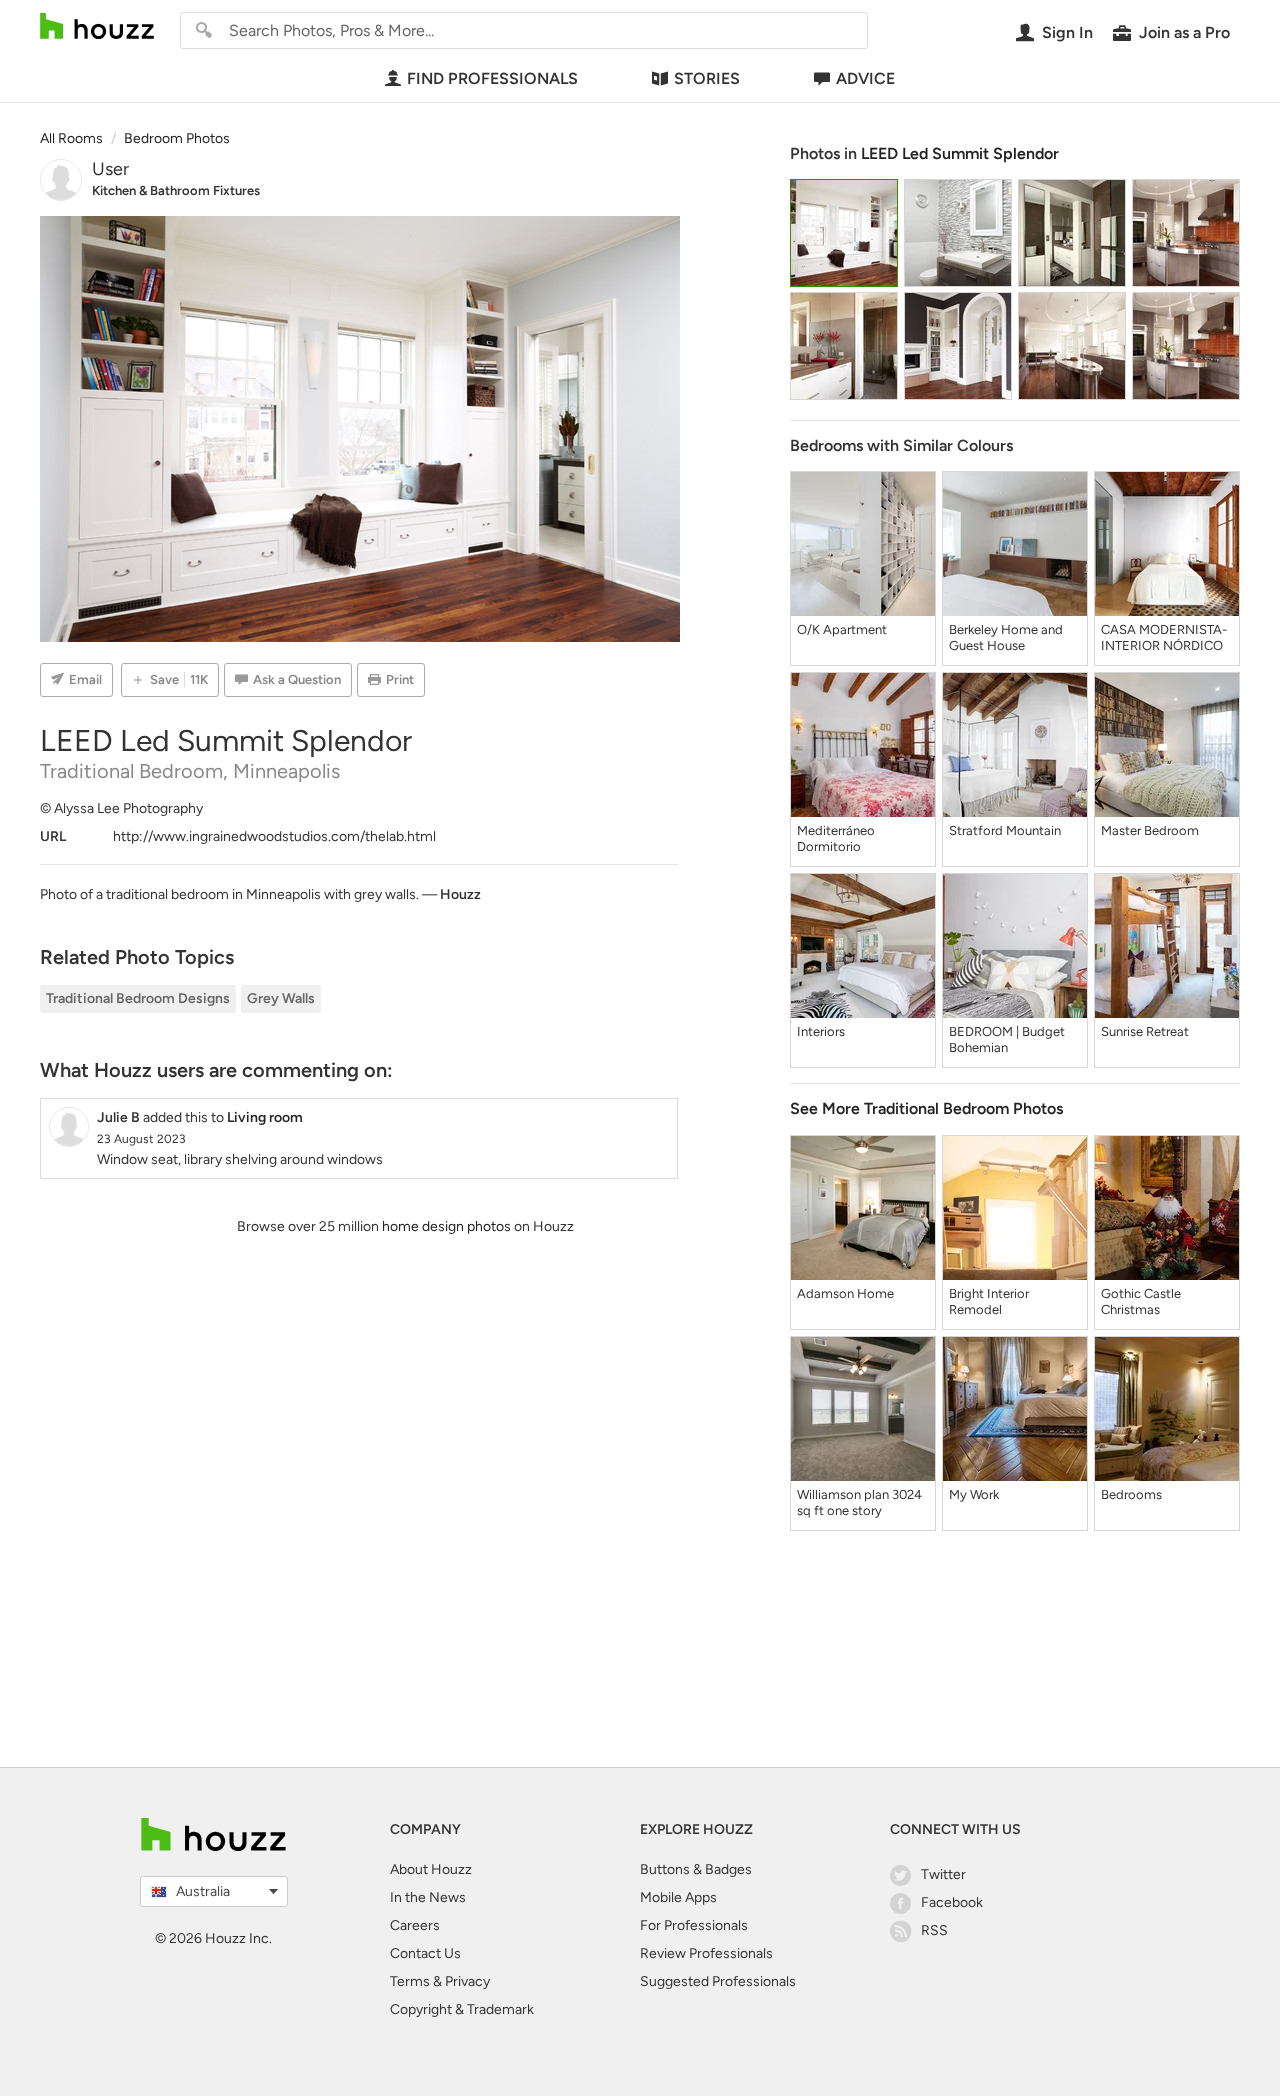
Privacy (467, 1981)
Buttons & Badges (696, 1869)
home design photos (446, 1226)
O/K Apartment (842, 629)
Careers (415, 1925)
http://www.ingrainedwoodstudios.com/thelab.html (274, 836)
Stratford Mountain (1005, 830)
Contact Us (425, 1953)
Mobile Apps (678, 1897)
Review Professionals (706, 1953)
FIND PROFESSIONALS (492, 78)
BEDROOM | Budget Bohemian (1007, 1039)
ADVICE (865, 78)
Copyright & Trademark (462, 2009)
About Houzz (431, 1869)
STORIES (707, 78)
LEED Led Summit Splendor (960, 153)
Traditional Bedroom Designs (138, 998)
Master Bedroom (1150, 830)
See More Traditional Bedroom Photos (926, 1108)
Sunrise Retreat (1145, 1031)
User (110, 169)
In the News (428, 1897)
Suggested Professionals (718, 1981)
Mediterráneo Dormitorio (836, 838)
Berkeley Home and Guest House (1006, 637)
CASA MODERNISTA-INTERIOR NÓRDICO (1164, 637)
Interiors (821, 1031)
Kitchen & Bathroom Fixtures (176, 190)
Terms (410, 1981)
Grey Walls (281, 998)
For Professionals (694, 1925)
